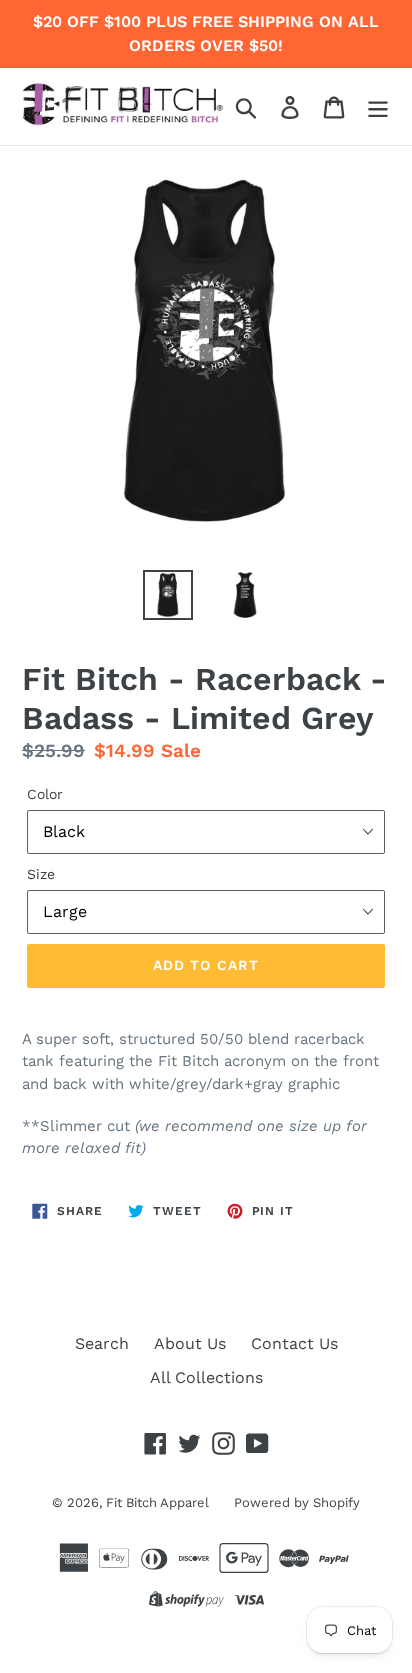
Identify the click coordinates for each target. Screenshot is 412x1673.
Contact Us (294, 1343)
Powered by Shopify (297, 1502)
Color (45, 794)
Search (102, 1343)
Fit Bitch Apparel (157, 1502)
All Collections (206, 1377)
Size (41, 874)
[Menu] (378, 106)
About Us (190, 1343)
